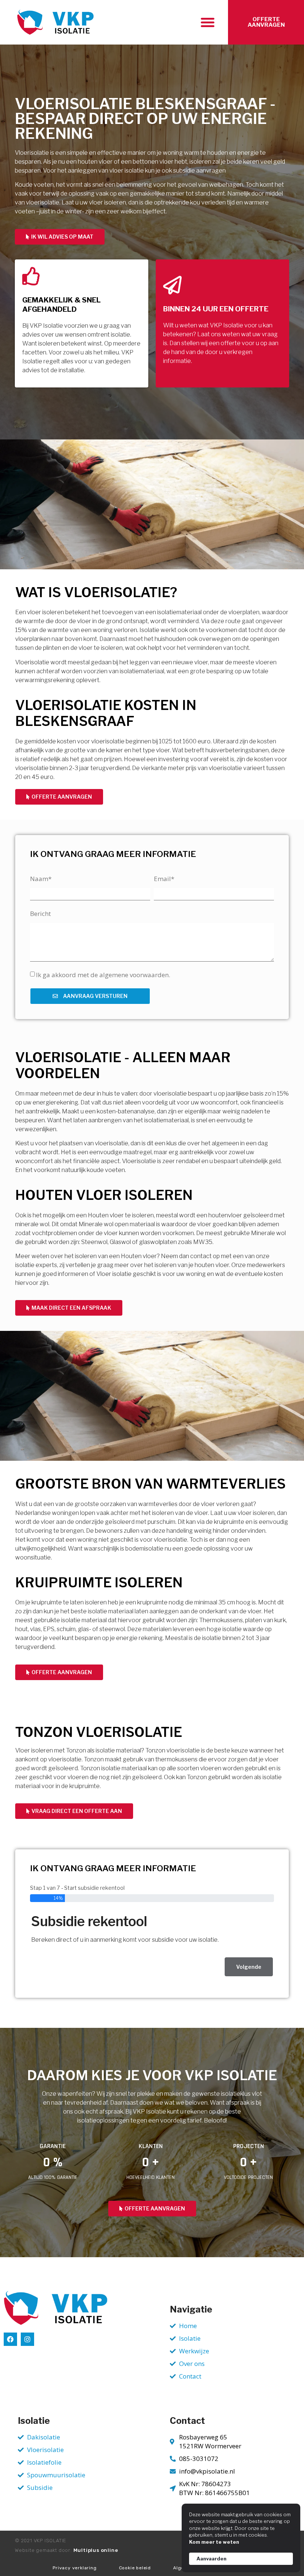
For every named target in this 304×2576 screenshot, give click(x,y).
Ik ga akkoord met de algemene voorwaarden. (103, 975)
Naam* (41, 879)
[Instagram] (27, 2339)
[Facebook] (10, 2339)
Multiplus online (96, 2550)
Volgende (249, 1967)
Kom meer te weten (214, 2542)
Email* (164, 879)
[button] (208, 22)
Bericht (40, 914)
